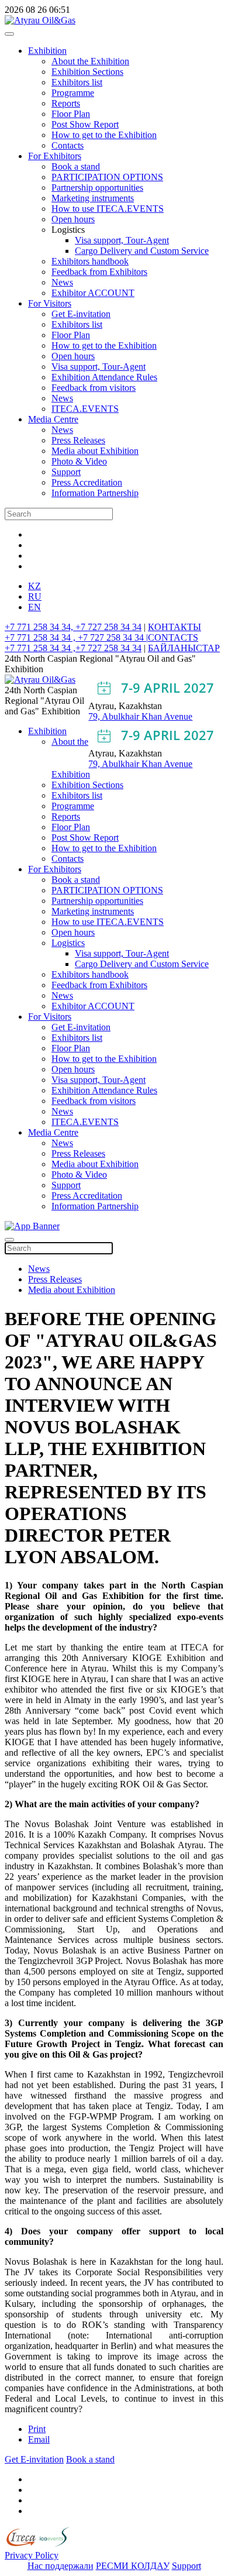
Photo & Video (79, 461)
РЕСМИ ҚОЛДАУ (133, 2566)
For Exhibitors (55, 156)
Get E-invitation (81, 314)
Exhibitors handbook (90, 261)
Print (37, 2429)
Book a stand (76, 166)
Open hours (73, 219)
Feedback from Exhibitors (99, 272)
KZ (34, 586)
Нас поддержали (61, 2566)
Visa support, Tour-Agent (122, 240)
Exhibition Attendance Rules (104, 377)
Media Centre (53, 419)
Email (39, 2439)
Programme (73, 93)
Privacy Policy (32, 2555)
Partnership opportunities (97, 188)
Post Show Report (85, 124)
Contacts (68, 145)
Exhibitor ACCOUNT (93, 293)
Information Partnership (95, 493)
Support (66, 472)
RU (35, 596)
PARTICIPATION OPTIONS (107, 177)
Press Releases (78, 440)
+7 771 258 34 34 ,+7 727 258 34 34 (73, 648)
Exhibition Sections (87, 72)
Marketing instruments (93, 198)
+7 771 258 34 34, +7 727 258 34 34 (73, 627)
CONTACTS (173, 637)
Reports (66, 103)
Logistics (68, 943)
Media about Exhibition (95, 451)
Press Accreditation (87, 482)
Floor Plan (71, 114)
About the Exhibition (90, 61)
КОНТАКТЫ (175, 627)
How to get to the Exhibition (104, 135)
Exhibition (47, 51)
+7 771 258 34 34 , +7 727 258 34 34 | (76, 637)
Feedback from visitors (94, 388)
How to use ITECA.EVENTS (108, 209)
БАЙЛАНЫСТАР (184, 648)
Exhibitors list (77, 82)
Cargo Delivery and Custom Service (142, 251)
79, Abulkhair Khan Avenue (140, 716)
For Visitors (50, 303)
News (62, 282)
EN (34, 607)
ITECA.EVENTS (85, 409)
